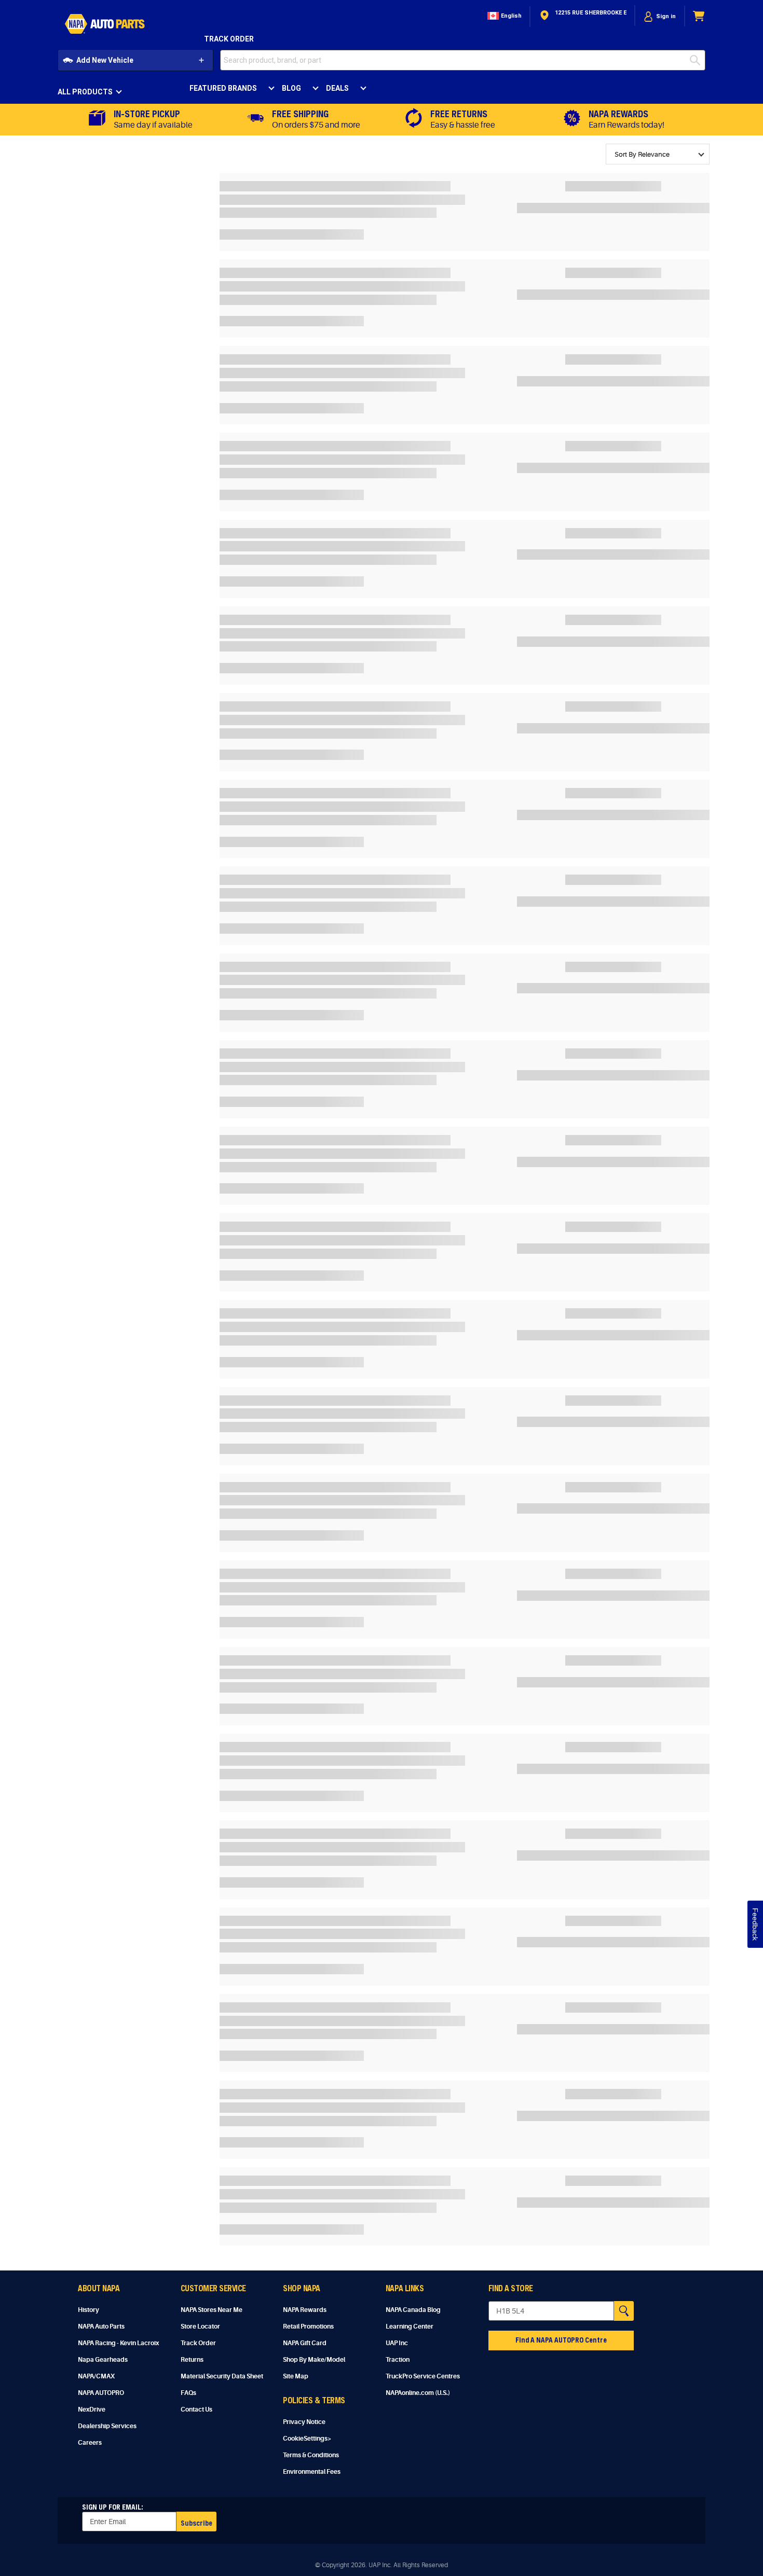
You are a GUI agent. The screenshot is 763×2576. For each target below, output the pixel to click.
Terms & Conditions (311, 2455)
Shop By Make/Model (314, 2360)
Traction (398, 2360)
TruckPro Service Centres (423, 2376)
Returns (192, 2360)
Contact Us (196, 2409)
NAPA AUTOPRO (101, 2393)
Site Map (296, 2376)
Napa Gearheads (103, 2360)
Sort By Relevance (642, 154)
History (88, 2310)
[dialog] (660, 16)
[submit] (698, 60)
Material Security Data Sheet (222, 2376)
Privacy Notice (304, 2422)
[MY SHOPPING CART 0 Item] (699, 16)
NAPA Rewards (305, 2310)
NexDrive (92, 2409)
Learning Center (410, 2326)
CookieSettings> (307, 2439)
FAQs (188, 2393)
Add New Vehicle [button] (105, 60)
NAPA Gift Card (305, 2343)
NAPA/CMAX (96, 2376)
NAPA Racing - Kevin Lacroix (118, 2343)
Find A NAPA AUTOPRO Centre (561, 2340)
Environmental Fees (312, 2472)
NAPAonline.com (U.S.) (418, 2393)
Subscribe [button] (196, 2523)
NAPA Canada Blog (413, 2310)
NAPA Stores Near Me (212, 2310)
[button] (503, 16)
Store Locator (200, 2326)
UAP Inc (397, 2343)
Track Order (229, 39)
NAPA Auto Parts (101, 2326)
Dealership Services (107, 2426)
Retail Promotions (308, 2326)
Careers (90, 2443)
